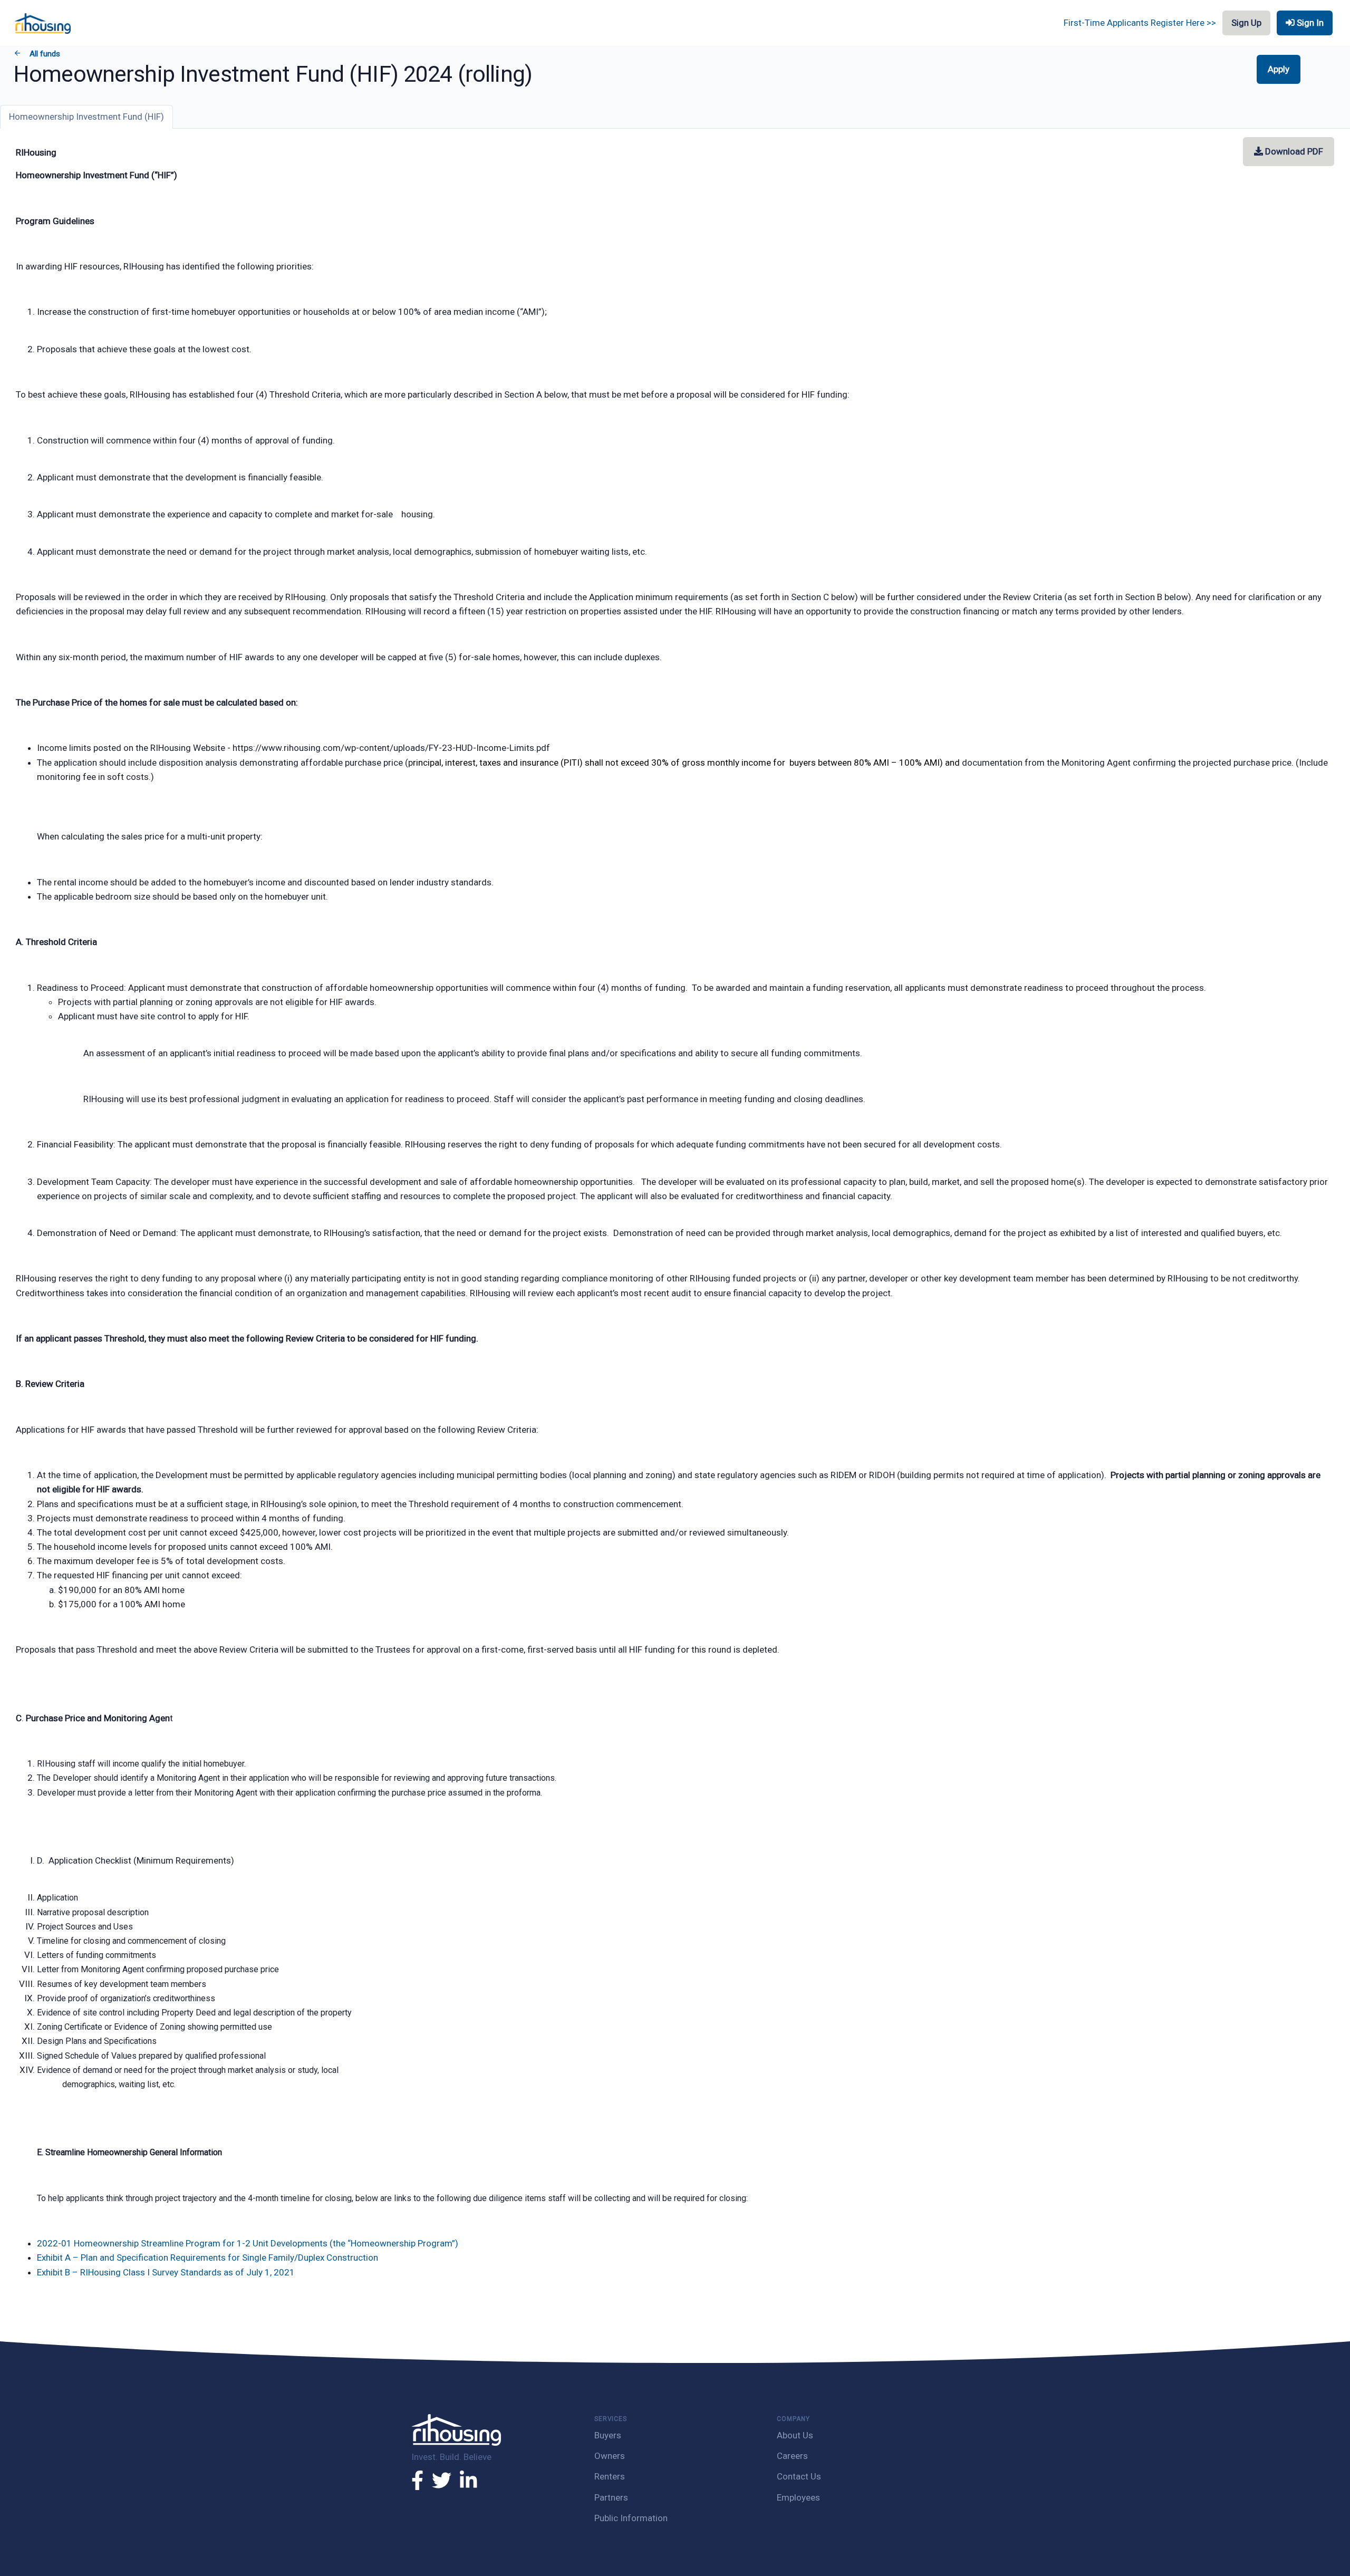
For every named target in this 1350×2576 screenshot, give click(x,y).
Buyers (608, 2435)
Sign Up (1246, 23)
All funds (44, 54)
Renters (610, 2476)
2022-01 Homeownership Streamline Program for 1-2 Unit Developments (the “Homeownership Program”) (248, 2243)
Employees (798, 2497)
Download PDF (1293, 151)
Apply (1279, 69)
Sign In (1309, 23)
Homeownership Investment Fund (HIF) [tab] (86, 117)
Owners (610, 2456)
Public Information (631, 2518)
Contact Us (799, 2476)
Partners (611, 2497)
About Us (795, 2435)
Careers (792, 2456)
